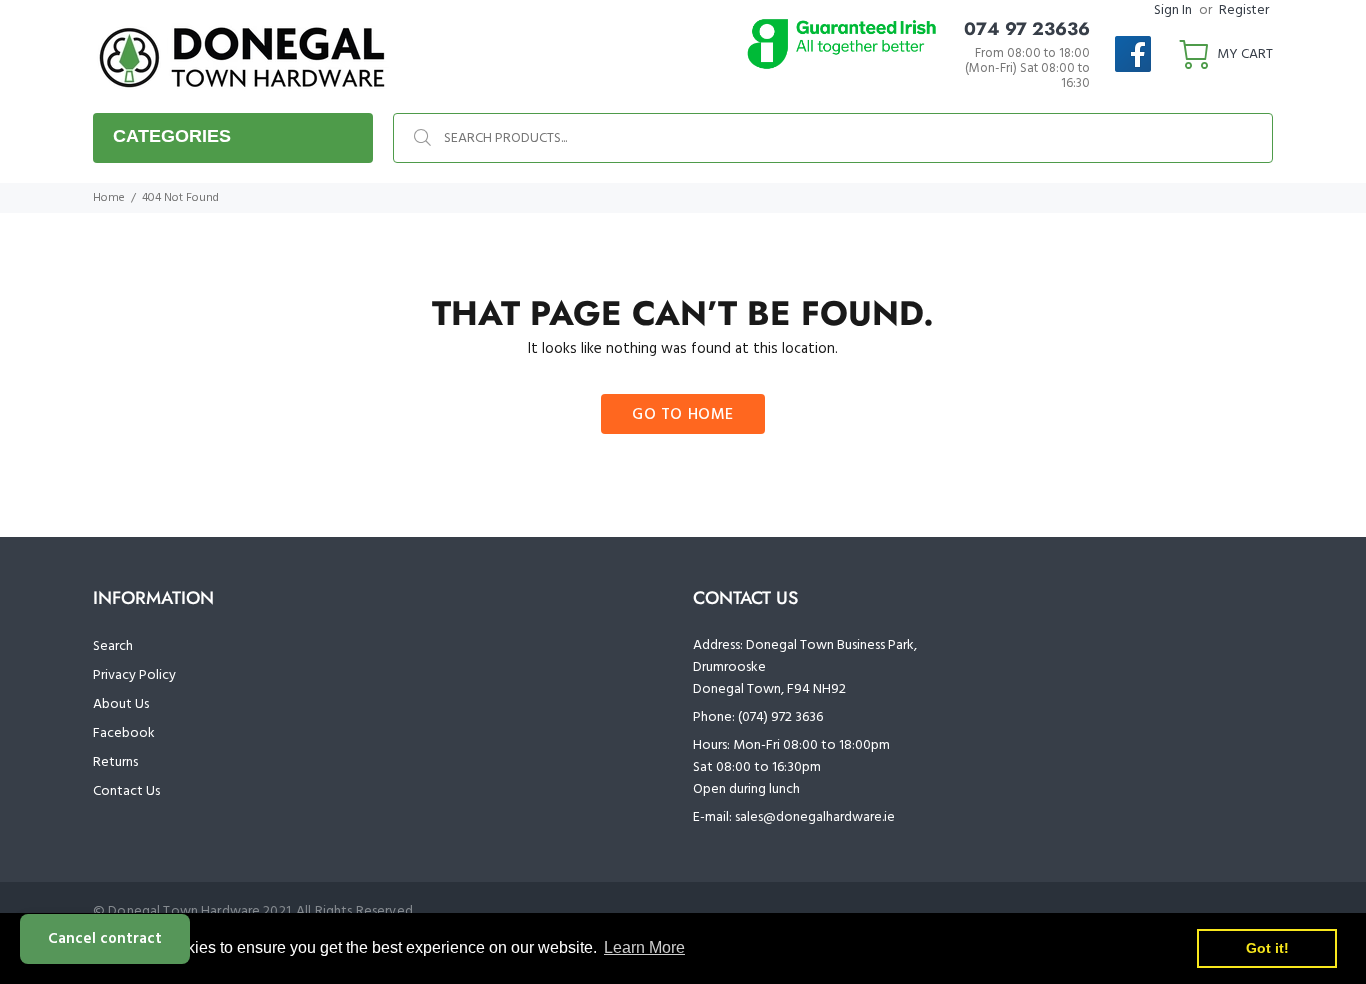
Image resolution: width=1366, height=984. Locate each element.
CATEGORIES (172, 136)
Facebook (124, 733)
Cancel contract (105, 939)
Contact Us (126, 791)
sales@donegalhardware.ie (815, 817)
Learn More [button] (644, 947)
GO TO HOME (683, 415)
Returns (115, 762)
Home (109, 198)
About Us (121, 704)
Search (113, 646)
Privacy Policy (134, 675)
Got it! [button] (1267, 948)
